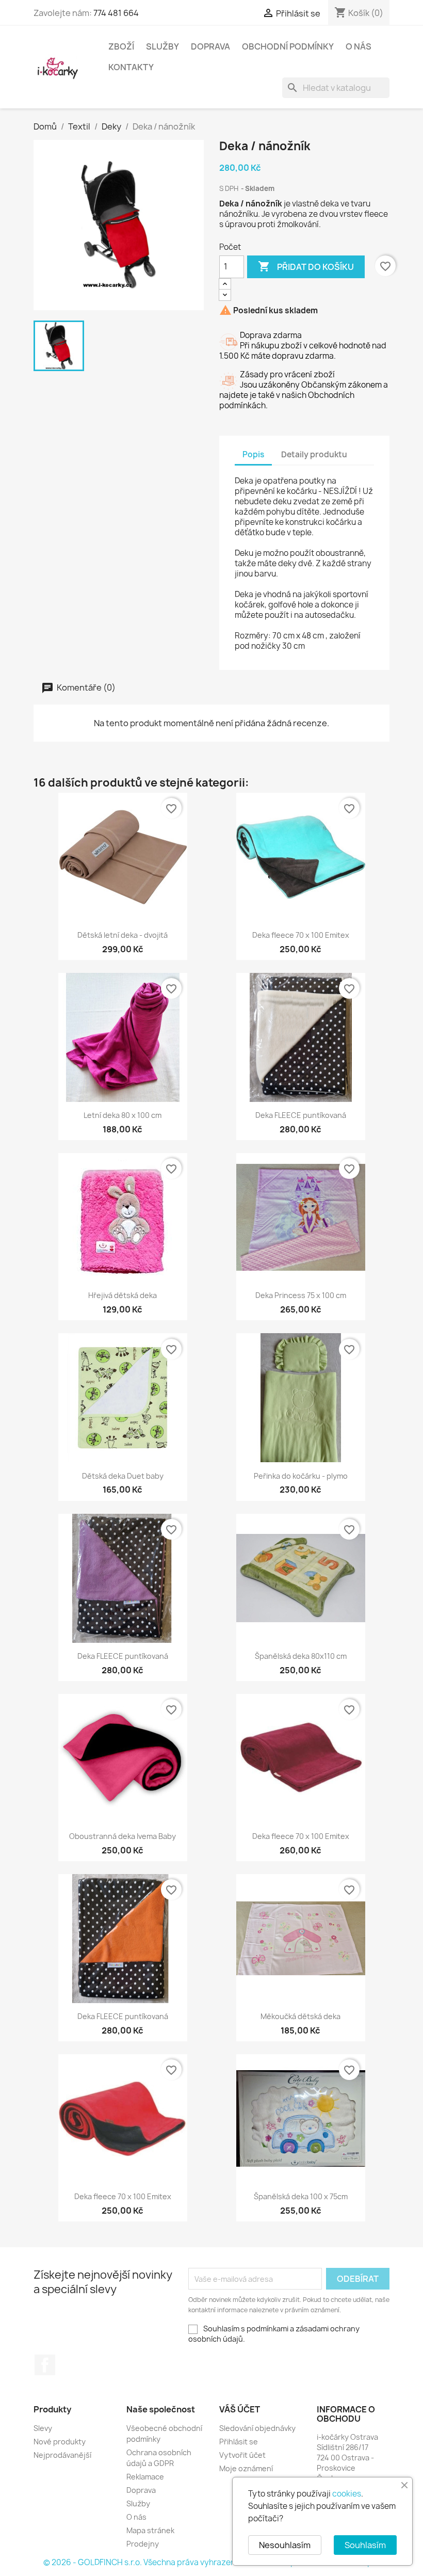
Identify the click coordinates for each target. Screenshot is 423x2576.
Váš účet (240, 2409)
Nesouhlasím (285, 2545)
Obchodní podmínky (288, 46)
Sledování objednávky (257, 2428)
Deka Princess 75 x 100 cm (301, 1295)
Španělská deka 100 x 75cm (301, 2196)
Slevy (43, 2428)
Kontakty (131, 67)
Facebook (45, 2365)
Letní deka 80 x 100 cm (123, 1115)
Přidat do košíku (306, 266)
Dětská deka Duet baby (123, 1476)
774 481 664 (116, 13)
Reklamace (145, 2477)
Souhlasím (365, 2545)
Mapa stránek (150, 2530)
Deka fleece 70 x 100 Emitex (301, 935)
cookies (347, 2494)
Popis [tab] (253, 454)
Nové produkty (60, 2442)
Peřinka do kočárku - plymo (301, 1476)
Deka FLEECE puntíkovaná (301, 1115)
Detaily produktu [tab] (314, 454)
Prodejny (143, 2544)
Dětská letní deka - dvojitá (123, 935)
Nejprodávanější (62, 2455)
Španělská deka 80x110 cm (301, 1656)
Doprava (210, 46)
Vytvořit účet (242, 2455)
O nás (359, 46)
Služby (162, 46)
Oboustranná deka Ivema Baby (123, 1836)
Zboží (121, 46)
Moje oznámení (246, 2468)
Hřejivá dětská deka (123, 1295)
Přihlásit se (239, 2442)
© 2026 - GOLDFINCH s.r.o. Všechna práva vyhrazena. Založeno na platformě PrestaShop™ (211, 2562)
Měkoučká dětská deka (300, 2016)
